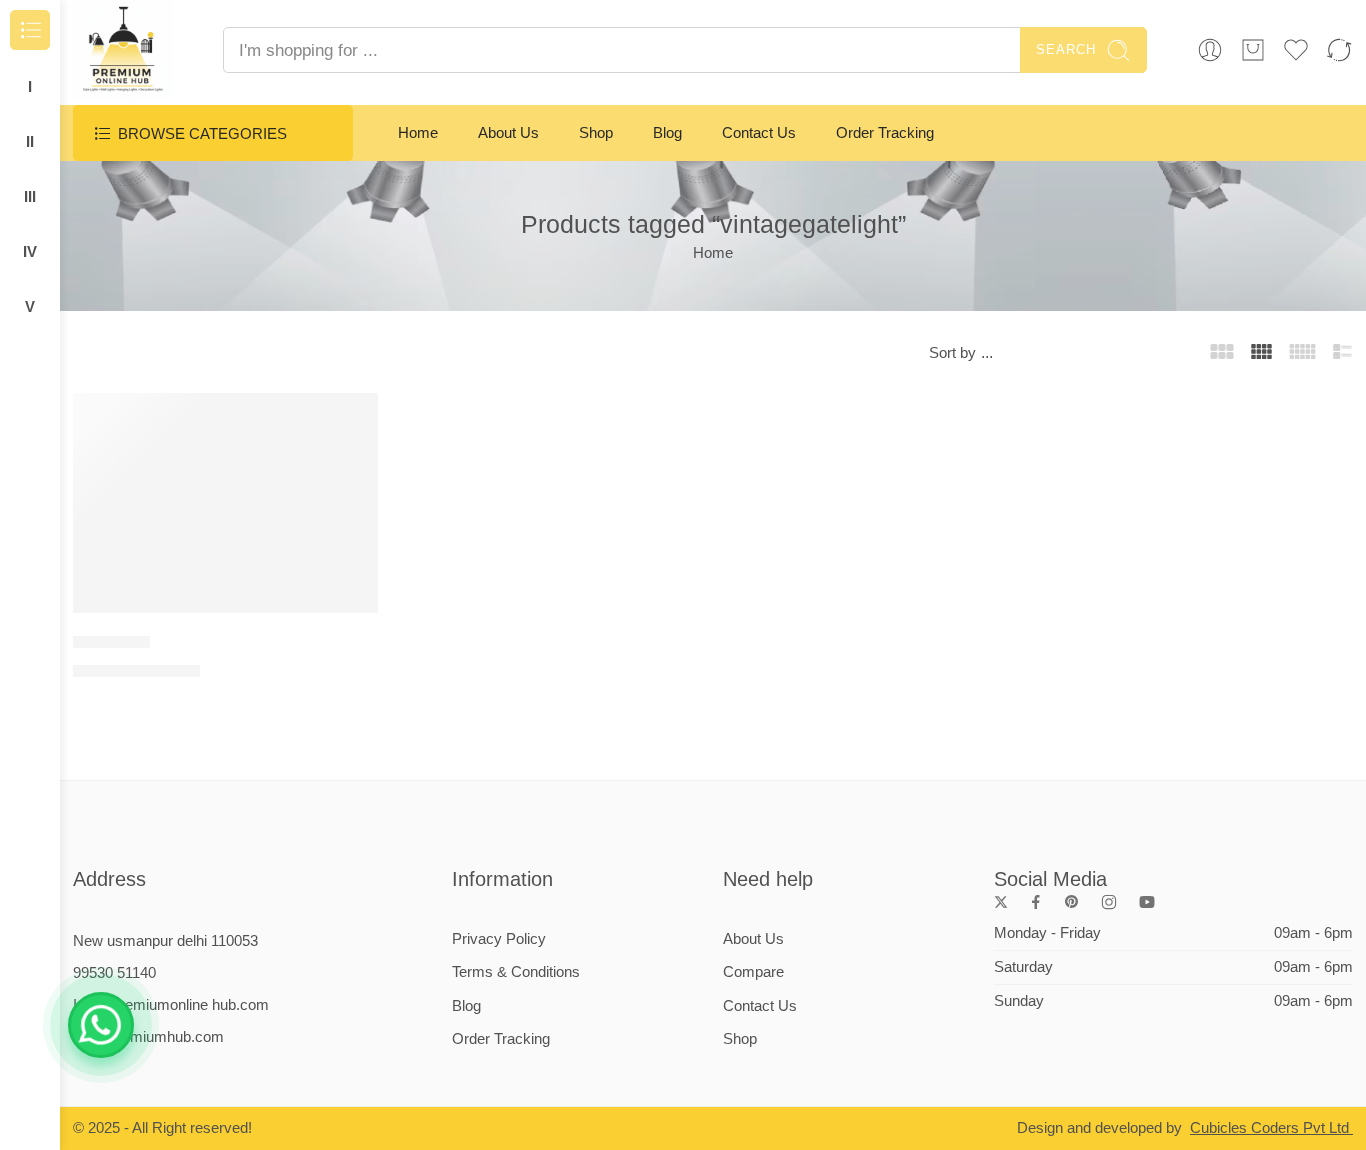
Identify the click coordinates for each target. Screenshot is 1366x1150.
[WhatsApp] (101, 1025)
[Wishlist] (349, 421)
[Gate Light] (225, 503)
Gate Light (111, 641)
